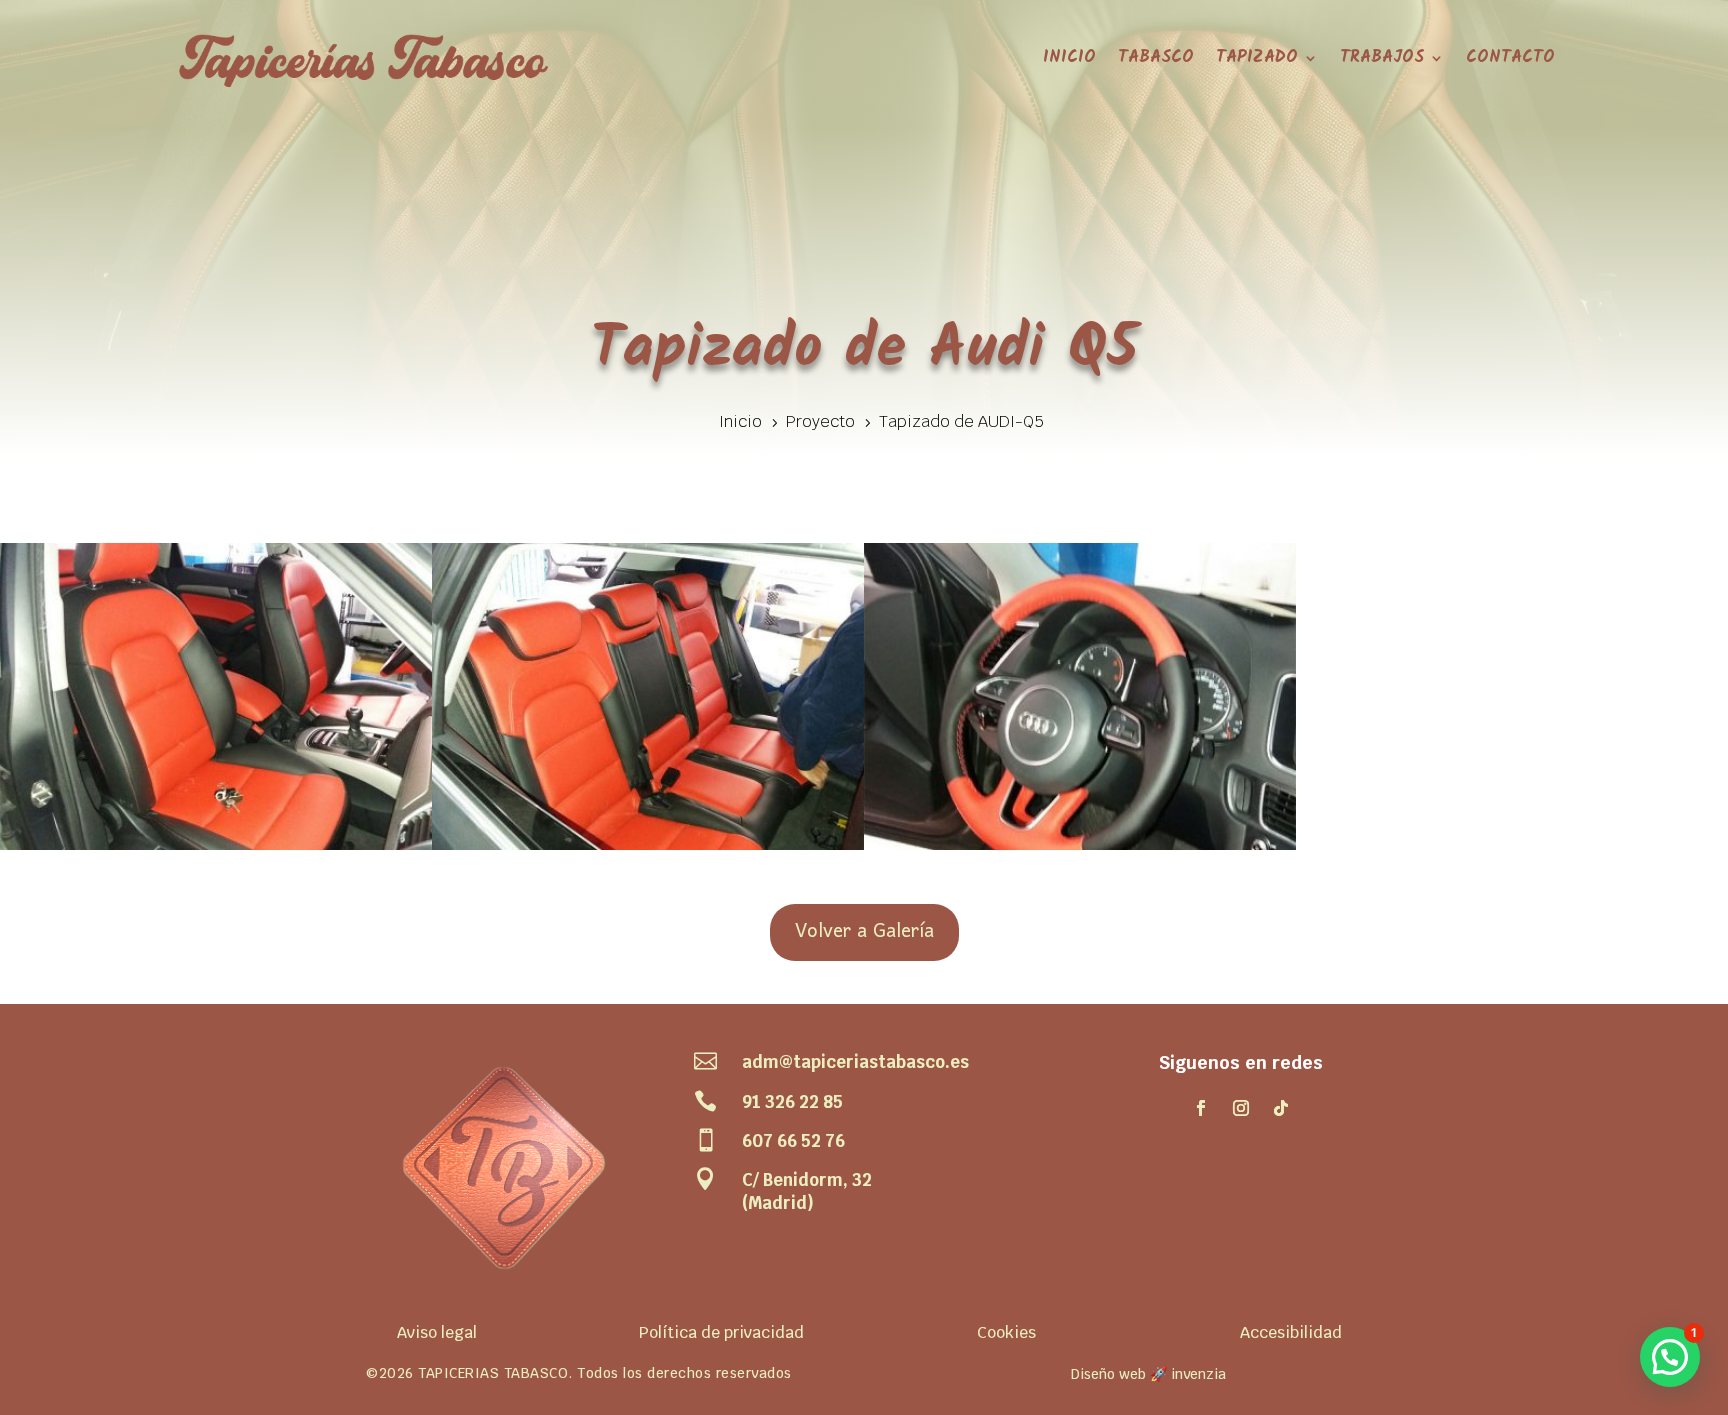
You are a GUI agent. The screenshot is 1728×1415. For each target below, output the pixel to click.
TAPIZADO (1257, 57)
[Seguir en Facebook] (1201, 1108)
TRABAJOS (1382, 57)
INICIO (1069, 57)
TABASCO (1156, 57)
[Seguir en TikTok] (1281, 1108)
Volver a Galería (864, 932)
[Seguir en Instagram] (1241, 1108)
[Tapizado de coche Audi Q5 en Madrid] (216, 850)
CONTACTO (1510, 57)
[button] (1670, 1357)
